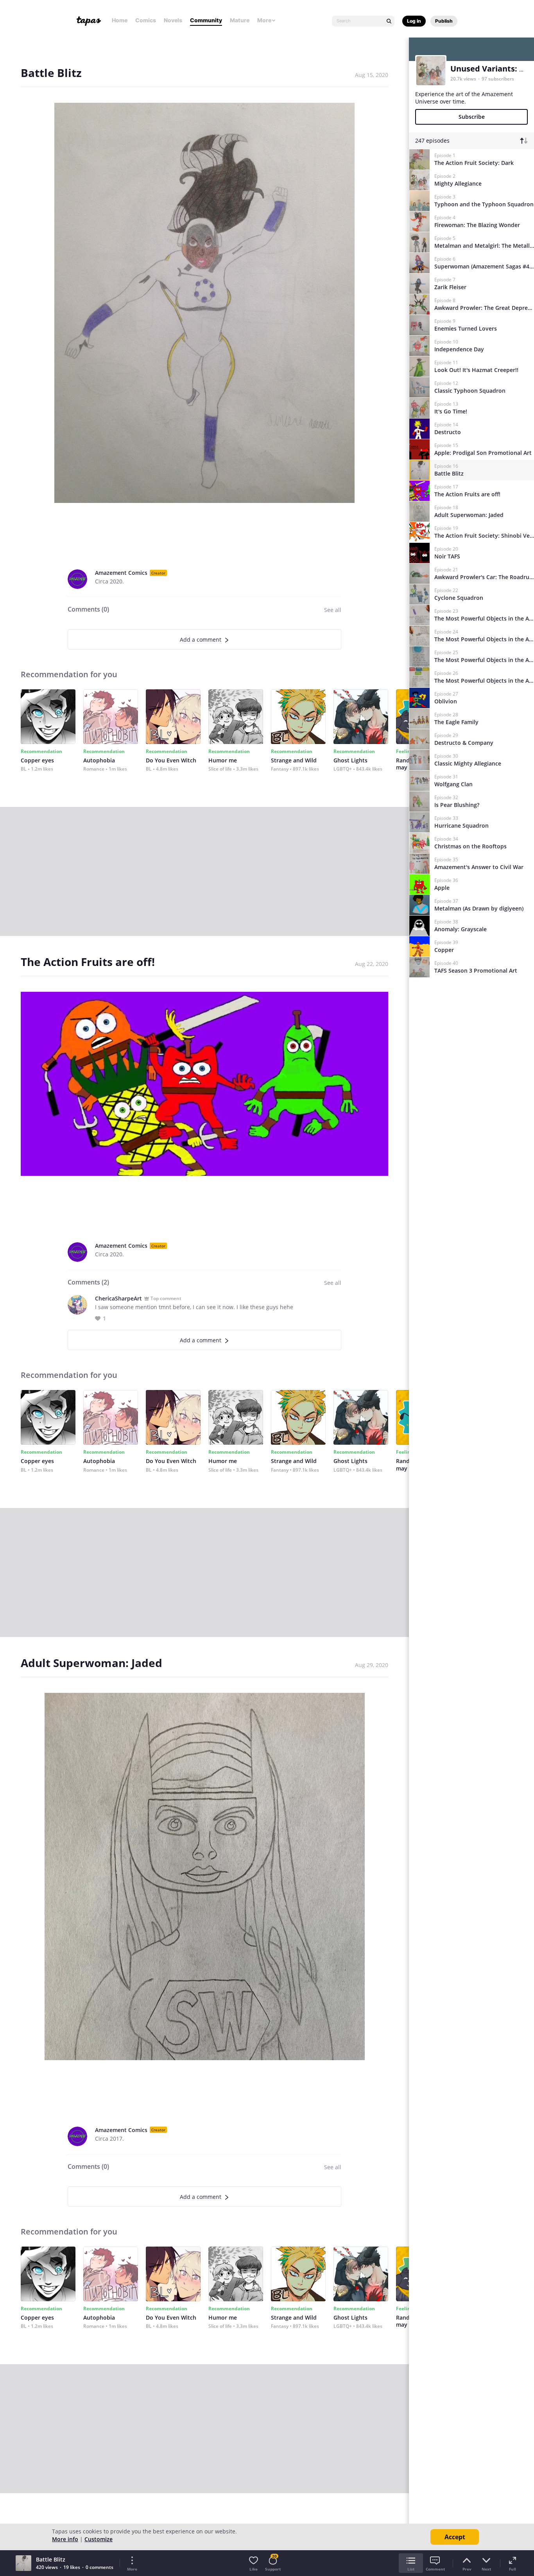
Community (206, 20)
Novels (173, 20)
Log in (414, 21)
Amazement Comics (121, 573)
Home (120, 20)
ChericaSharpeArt (118, 1298)
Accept (455, 2537)
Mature (240, 20)
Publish (444, 21)
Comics (146, 20)
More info (65, 2539)
